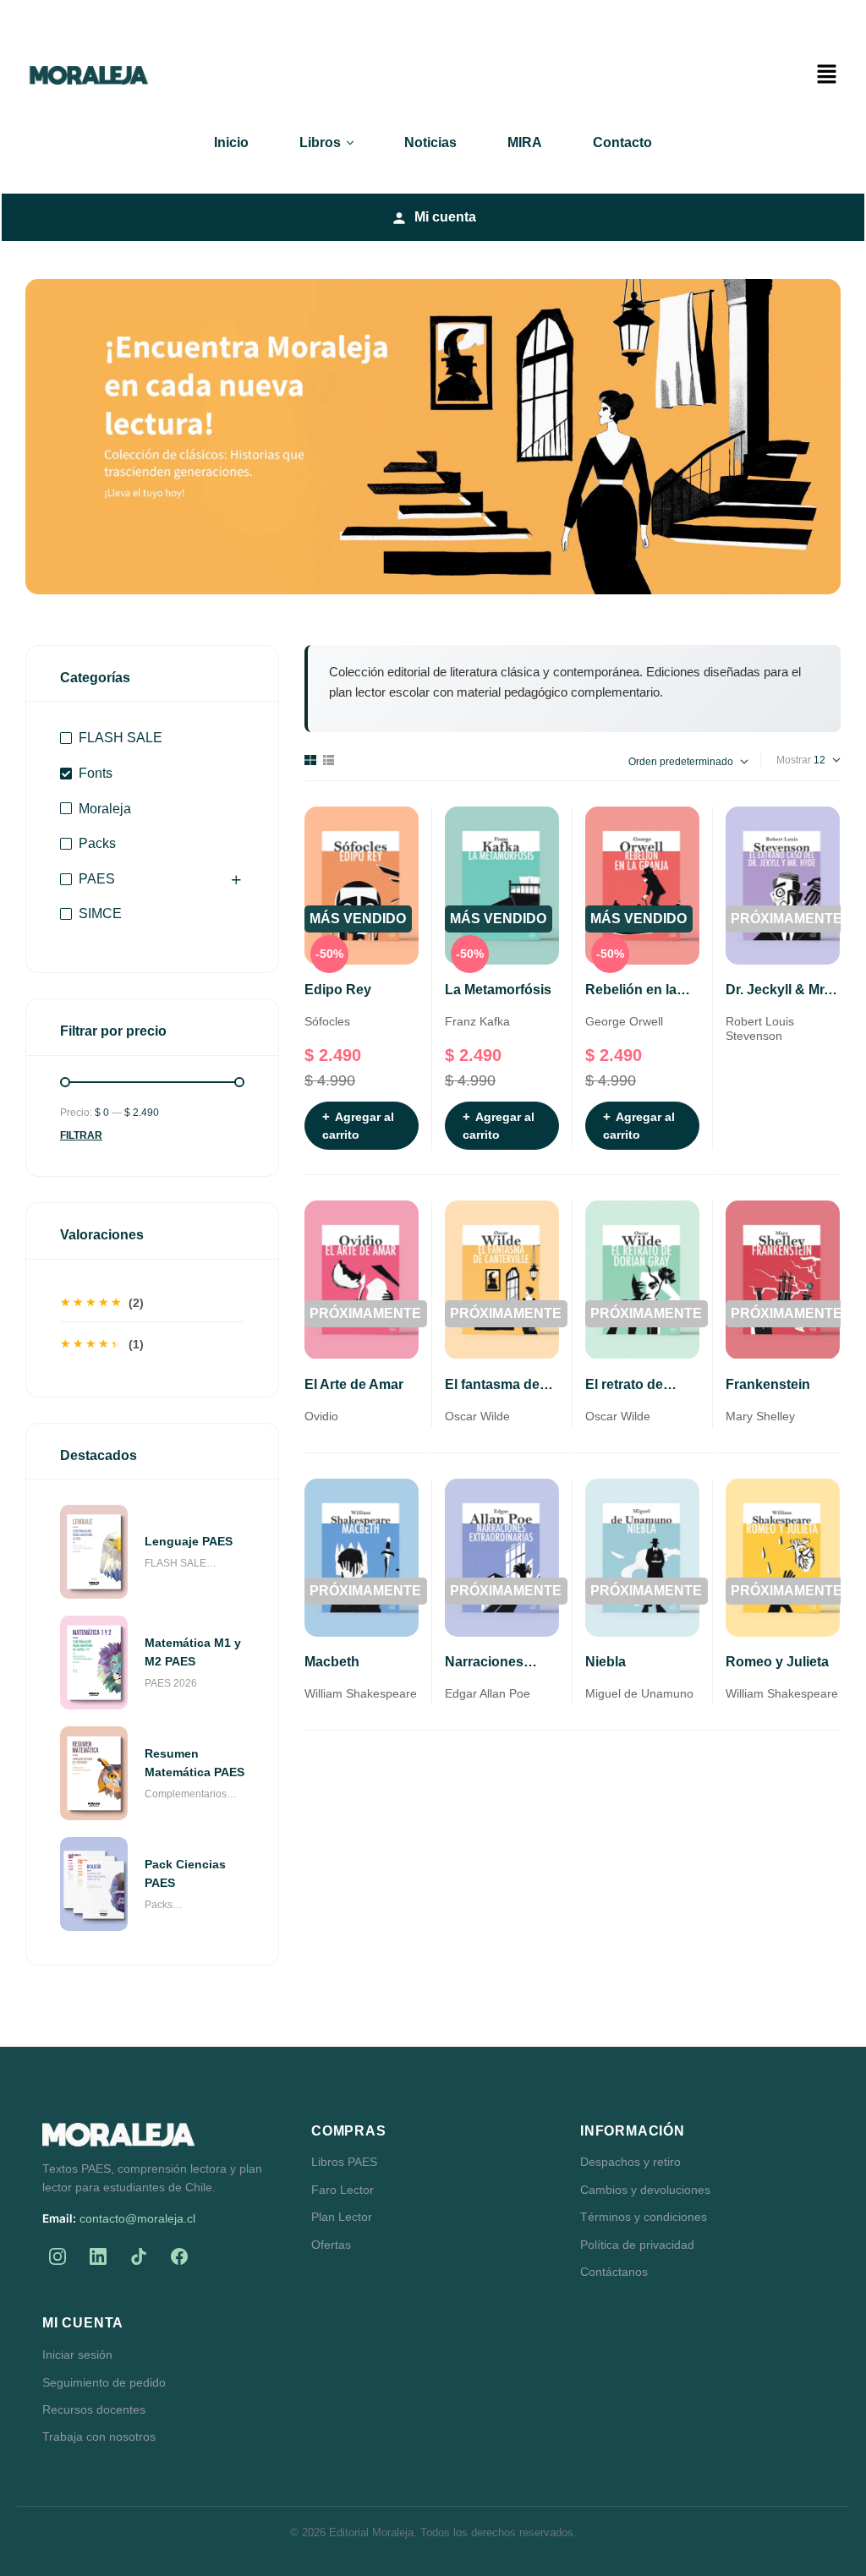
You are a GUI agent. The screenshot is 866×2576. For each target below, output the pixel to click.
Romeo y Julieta (777, 1662)
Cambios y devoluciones (645, 2190)
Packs (97, 843)
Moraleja (105, 809)
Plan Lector (342, 2217)
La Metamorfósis (498, 990)
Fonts (96, 773)
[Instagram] (58, 2256)
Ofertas (331, 2245)
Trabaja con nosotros (99, 2437)
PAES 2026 (171, 1683)
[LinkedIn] (98, 2256)
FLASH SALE (121, 738)
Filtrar (81, 1135)
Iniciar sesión (77, 2354)
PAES (97, 879)
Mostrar (794, 760)
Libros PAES (344, 2162)
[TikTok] (139, 2256)
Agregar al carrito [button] (358, 1126)
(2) (102, 1305)
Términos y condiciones (644, 2217)
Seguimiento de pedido (104, 2382)
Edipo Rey (338, 990)
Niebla (606, 1662)
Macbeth (332, 1662)
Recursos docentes (94, 2409)
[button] (826, 75)
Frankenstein (768, 1384)
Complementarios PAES (186, 1795)
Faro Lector (343, 2190)
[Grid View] (310, 760)
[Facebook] (179, 2256)
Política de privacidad (637, 2245)
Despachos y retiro (630, 2162)
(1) (102, 1347)
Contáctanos (614, 2272)
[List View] (329, 760)
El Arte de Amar (354, 1384)
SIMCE (100, 913)
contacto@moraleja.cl (137, 2219)
